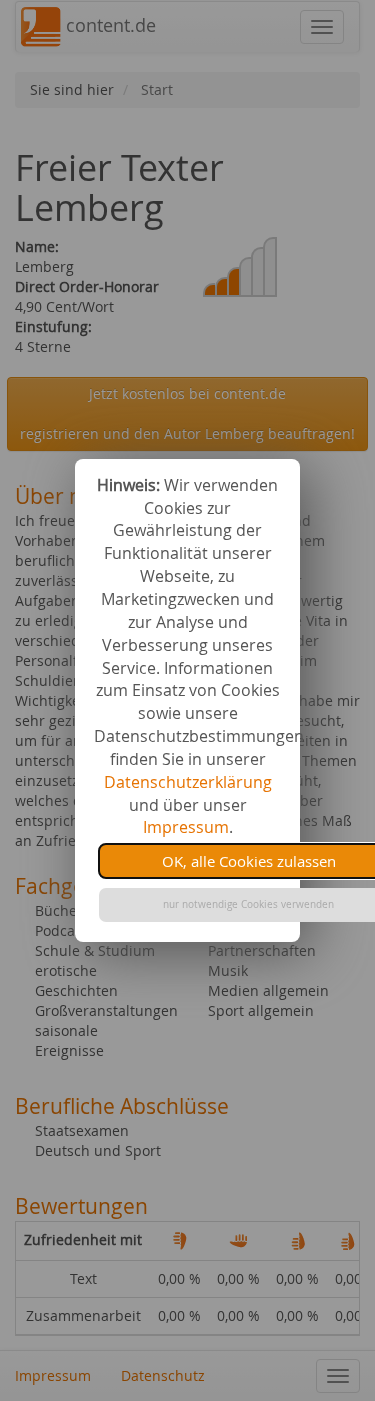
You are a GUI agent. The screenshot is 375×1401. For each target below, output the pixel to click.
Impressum (186, 827)
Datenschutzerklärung (188, 782)
